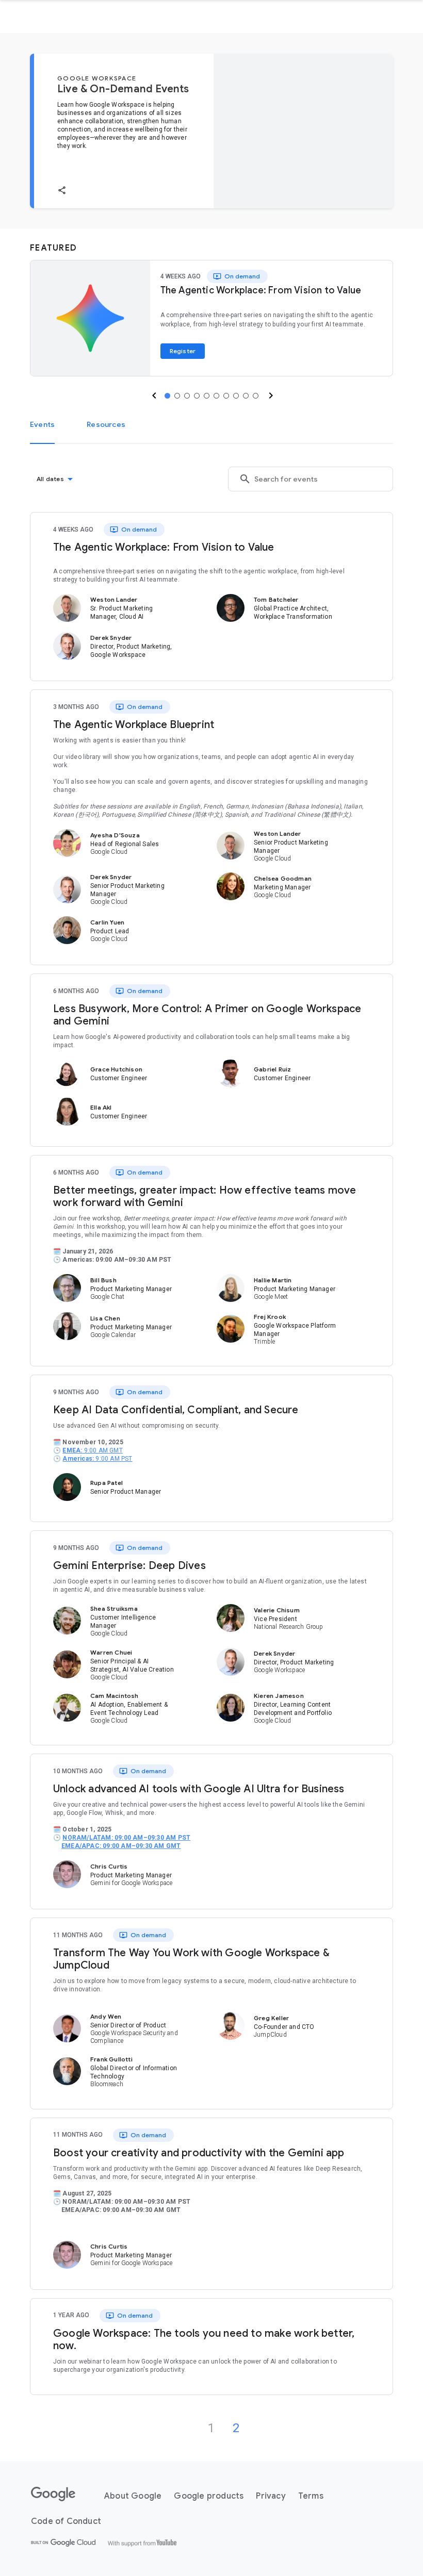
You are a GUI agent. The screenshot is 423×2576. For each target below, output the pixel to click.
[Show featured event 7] (226, 396)
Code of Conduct (66, 2521)
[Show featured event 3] (187, 396)
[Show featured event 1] (167, 396)
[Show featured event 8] (236, 396)
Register (183, 351)
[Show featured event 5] (207, 396)
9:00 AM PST (97, 1459)
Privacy (271, 2496)
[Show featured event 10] (256, 396)
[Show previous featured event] (153, 395)
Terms (311, 2496)
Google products (209, 2496)
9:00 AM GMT (92, 1450)
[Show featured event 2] (177, 396)
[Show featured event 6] (216, 396)
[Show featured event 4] (197, 396)
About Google (133, 2496)
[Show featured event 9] (246, 396)
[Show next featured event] (270, 395)
